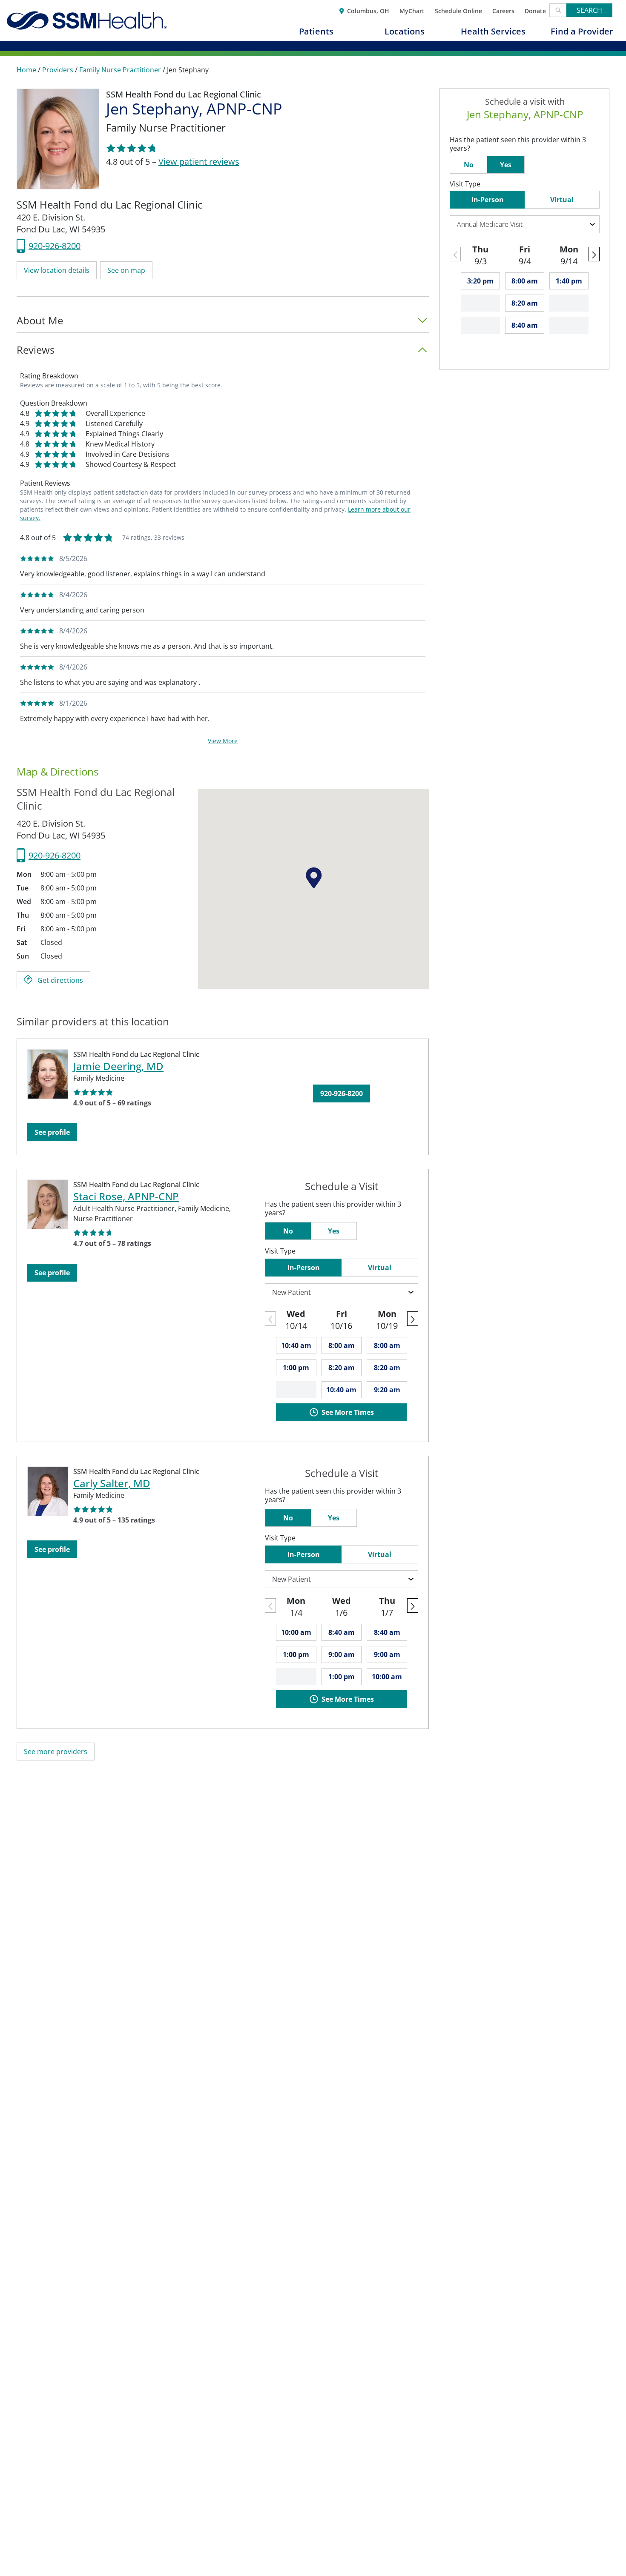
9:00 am (342, 1654)
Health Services (493, 31)
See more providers (56, 1752)
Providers (58, 70)
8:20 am (342, 1368)
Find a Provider (582, 31)
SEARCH (589, 10)
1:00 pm (296, 1368)
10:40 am (296, 1345)
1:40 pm (569, 281)
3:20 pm (480, 281)
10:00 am (296, 1632)
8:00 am (342, 1345)
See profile (52, 1132)
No (288, 1231)
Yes (334, 1231)
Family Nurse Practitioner (120, 70)
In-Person (304, 1268)
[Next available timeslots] (413, 1319)
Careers (503, 10)
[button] (57, 270)
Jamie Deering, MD (118, 1066)
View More (223, 741)
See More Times (348, 1412)
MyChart (412, 10)
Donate (535, 10)
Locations (405, 31)
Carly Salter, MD (112, 1483)
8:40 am (342, 1632)
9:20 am (387, 1390)
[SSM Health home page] (87, 20)
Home (26, 70)
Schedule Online (458, 10)
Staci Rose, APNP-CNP (126, 1196)
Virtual (380, 1268)
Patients (316, 31)
